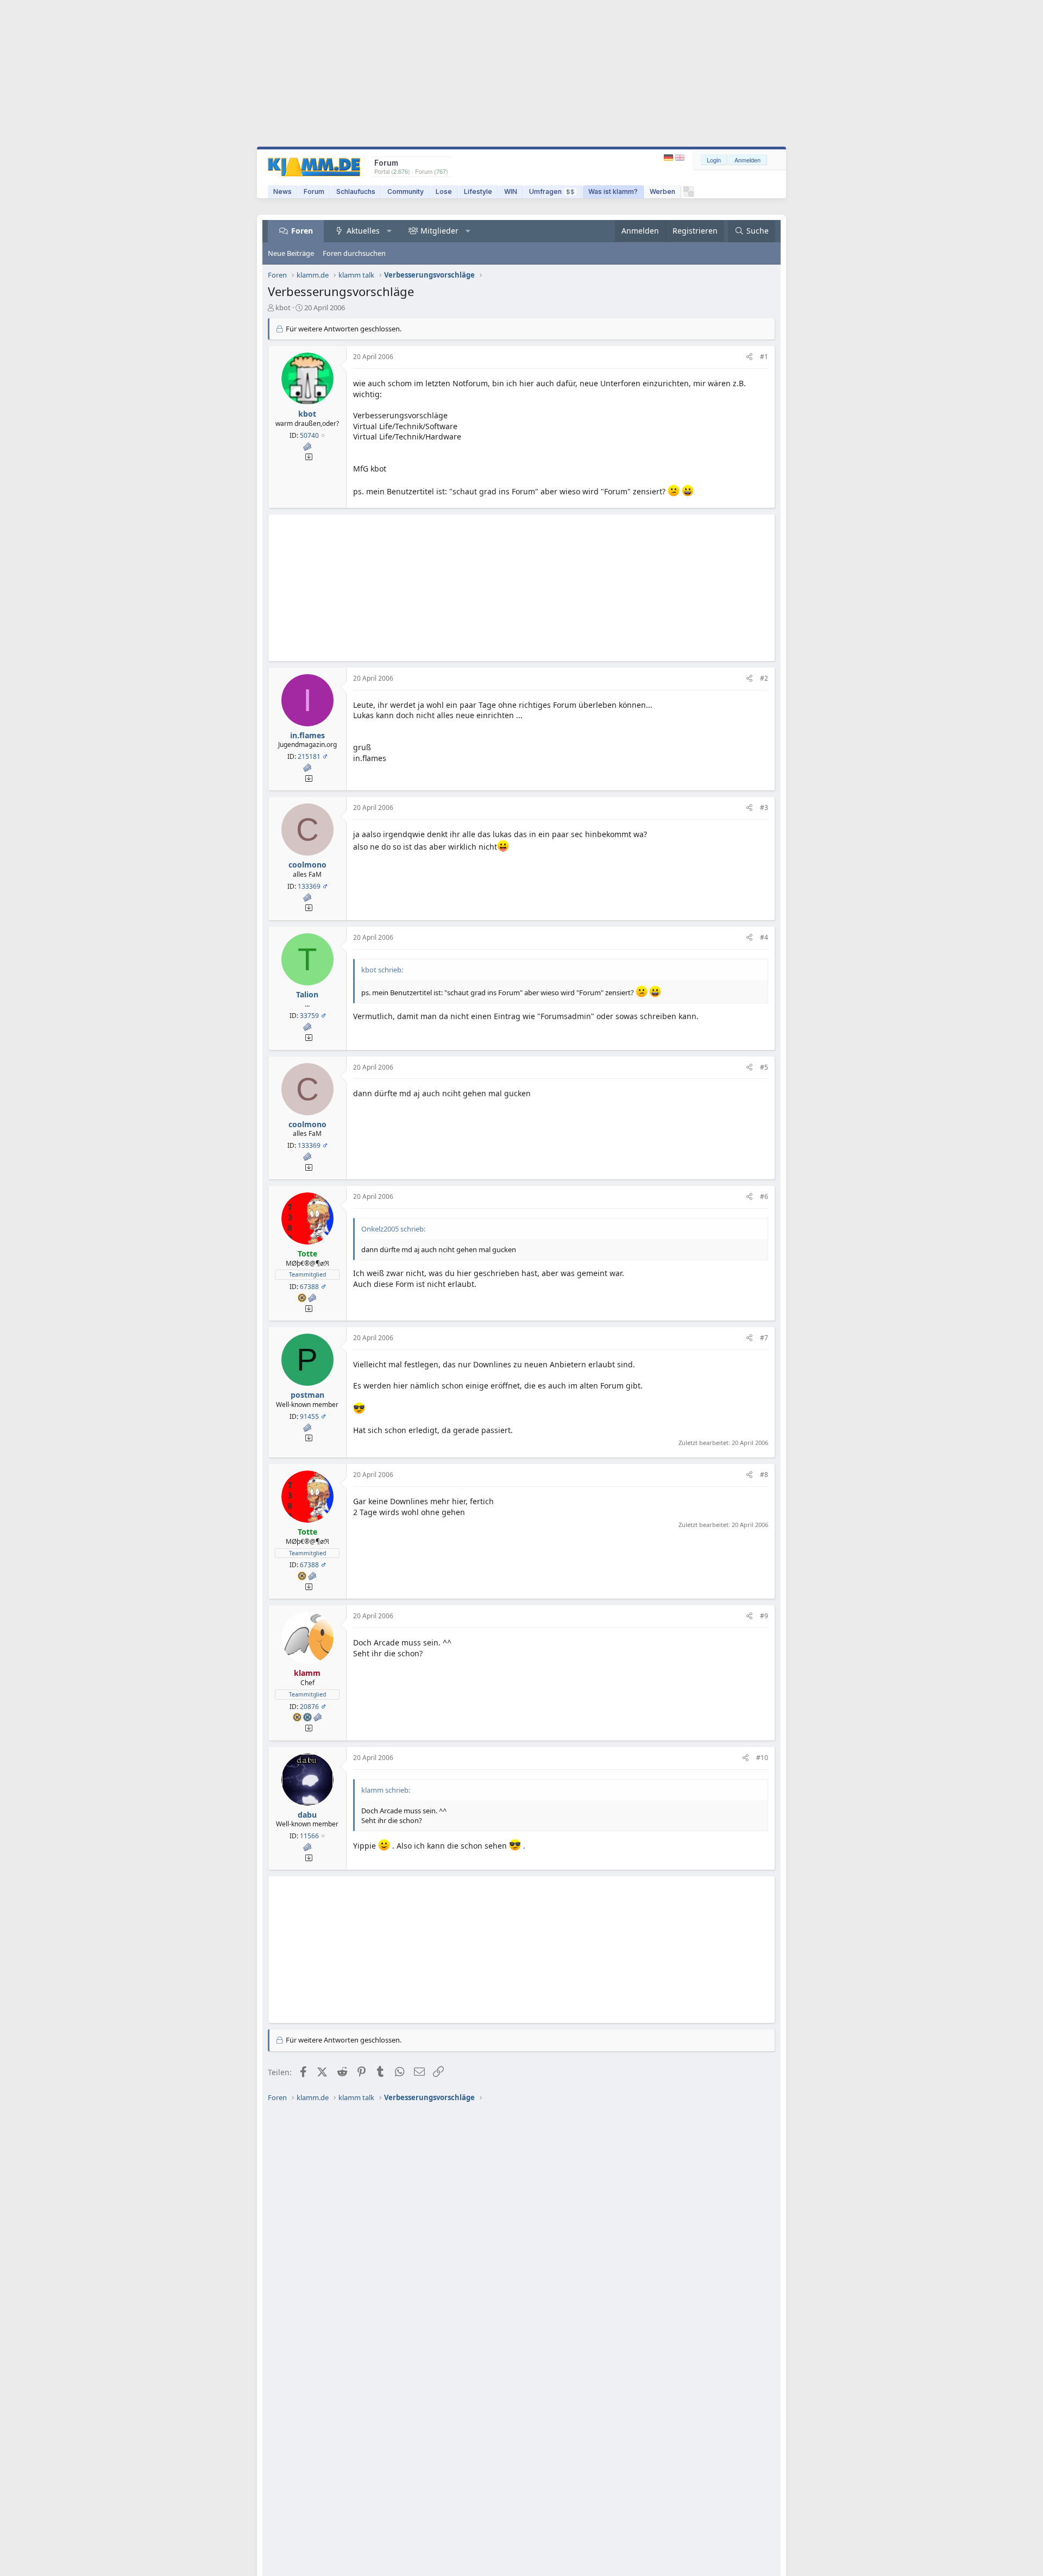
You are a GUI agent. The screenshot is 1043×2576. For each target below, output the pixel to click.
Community (406, 191)
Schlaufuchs (356, 191)
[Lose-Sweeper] (689, 194)
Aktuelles (363, 231)
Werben (662, 191)
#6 (764, 1196)
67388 (309, 1287)
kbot (283, 307)
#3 (764, 808)
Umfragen (552, 191)
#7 (764, 1338)
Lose (444, 191)
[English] (680, 158)
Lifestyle (478, 191)
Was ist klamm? (613, 191)
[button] (389, 231)
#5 (764, 1067)
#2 (764, 678)
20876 (309, 1707)
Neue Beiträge (291, 253)
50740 (309, 435)
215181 (309, 756)
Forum (314, 191)
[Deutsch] (670, 158)
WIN (511, 191)
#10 (762, 1758)
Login (714, 160)
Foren (302, 231)
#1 (764, 357)
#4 (764, 937)
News (282, 191)
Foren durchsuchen (354, 253)
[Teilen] (749, 357)
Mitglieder (439, 231)
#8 (764, 1475)
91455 (309, 1416)
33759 (309, 1016)
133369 (309, 886)
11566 (309, 1836)
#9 (764, 1616)
